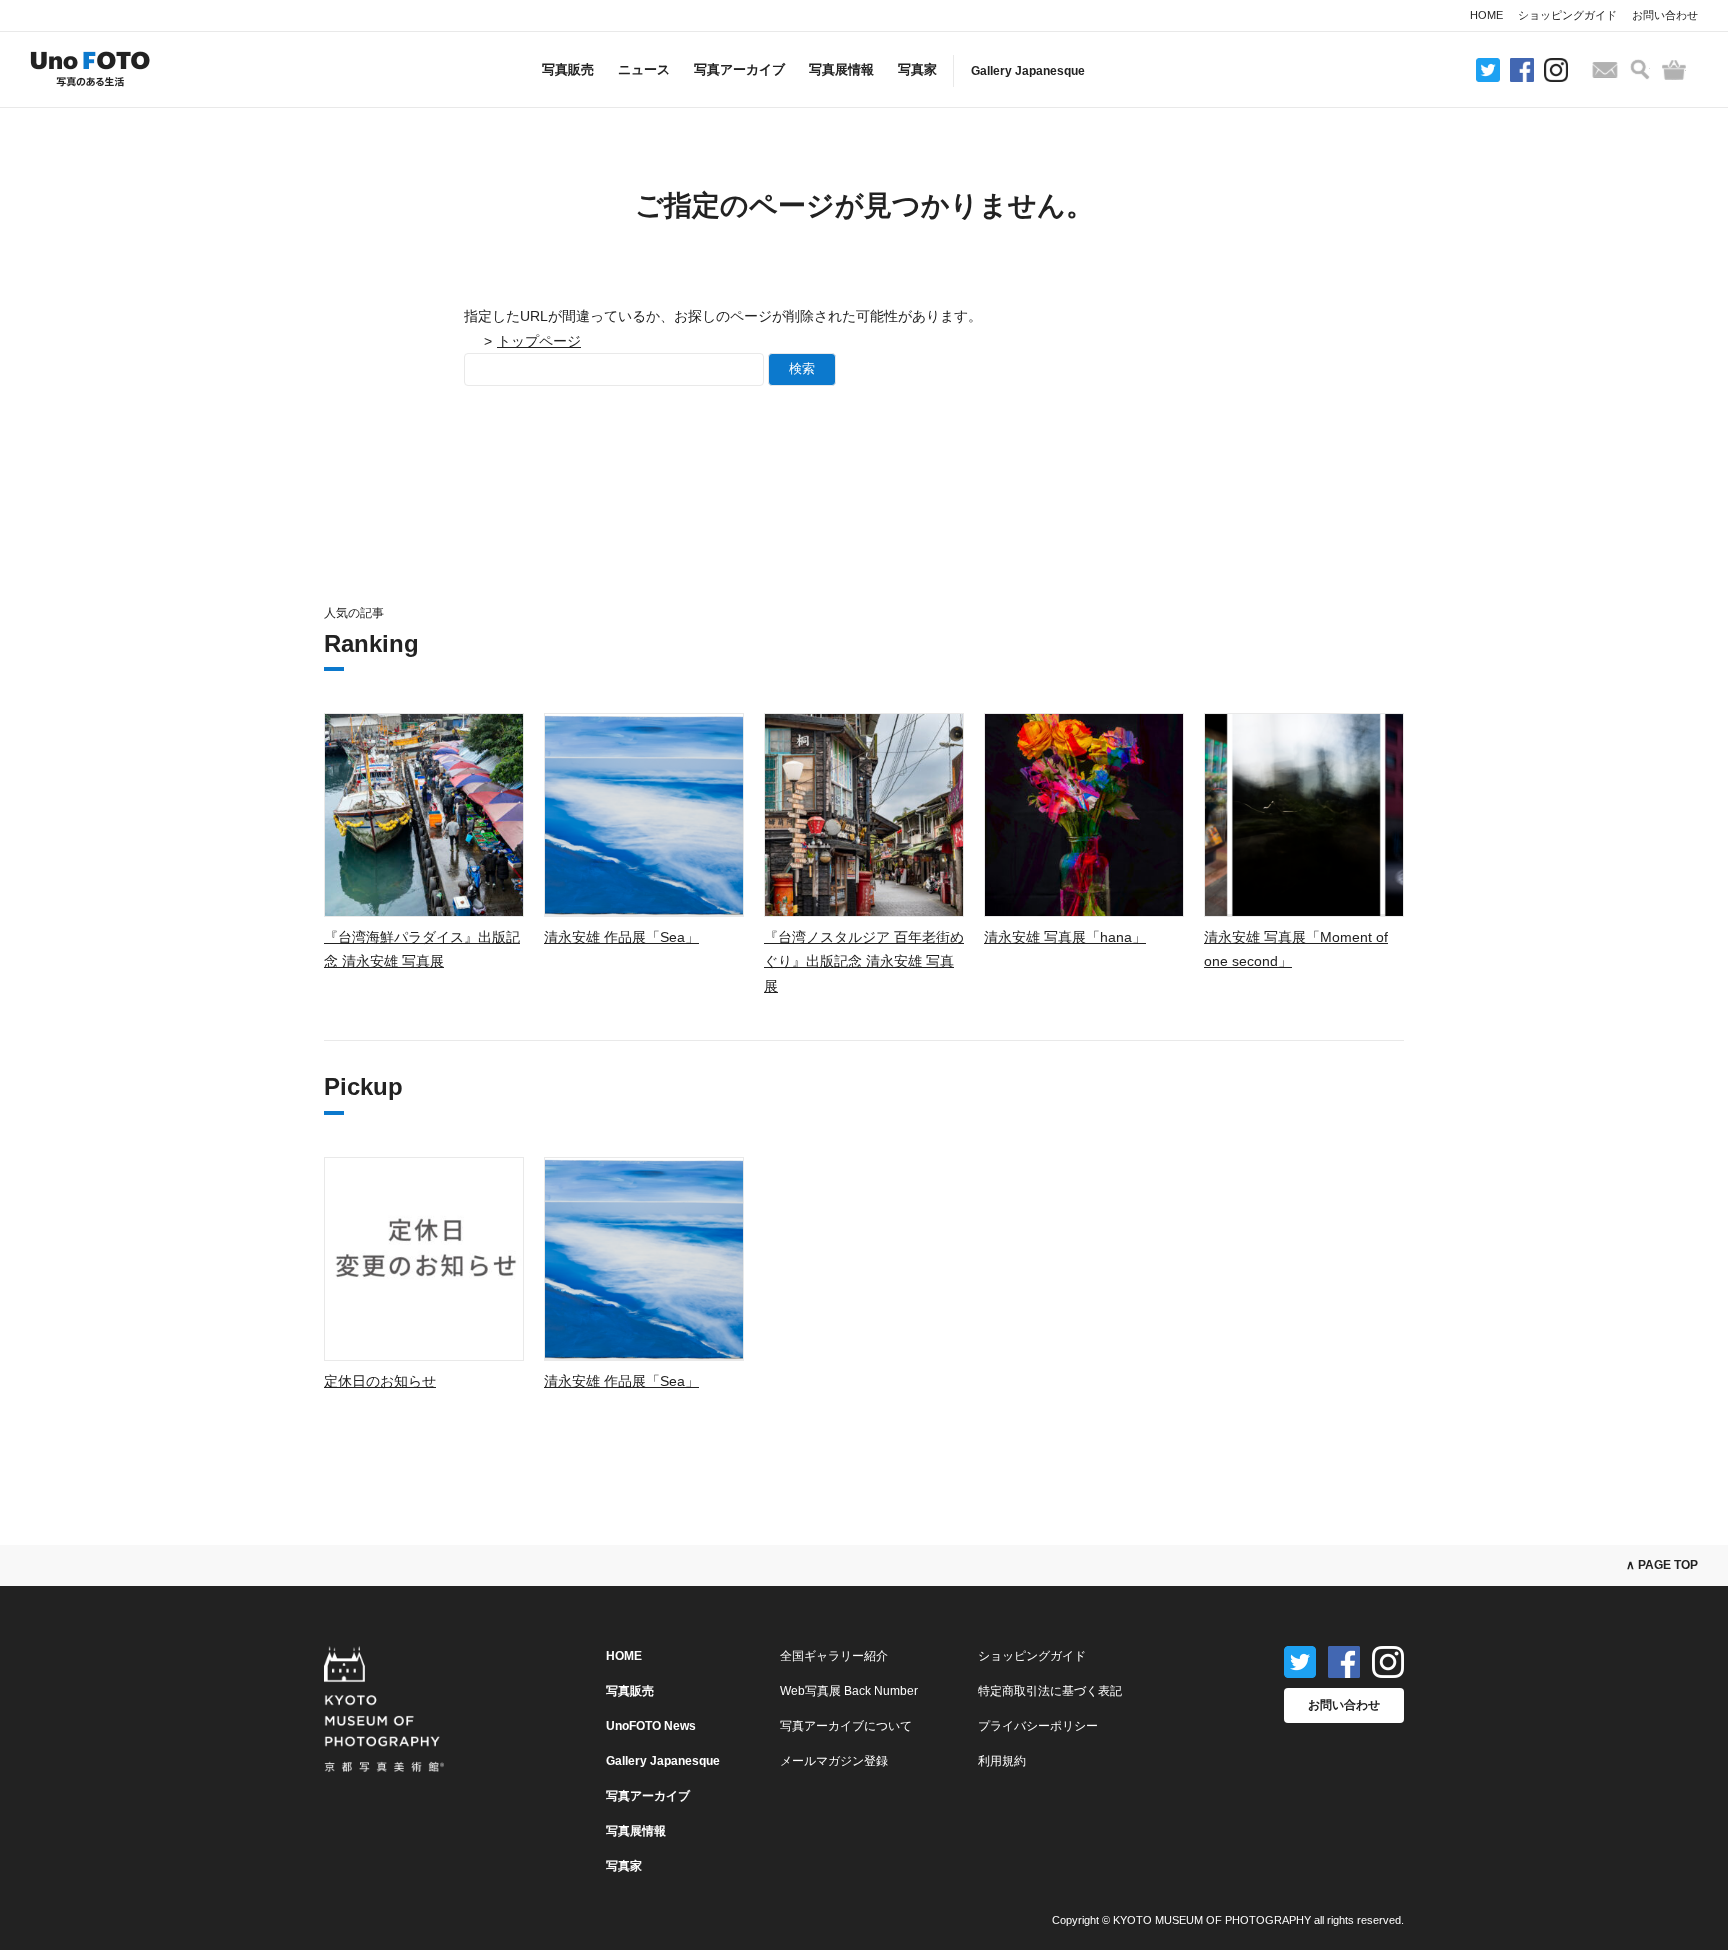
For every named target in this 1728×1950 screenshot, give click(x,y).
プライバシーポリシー (1038, 1726)
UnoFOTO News (651, 1726)
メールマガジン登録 (834, 1761)
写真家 (917, 69)
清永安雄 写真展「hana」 (1065, 937)
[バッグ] (1674, 70)
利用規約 (1002, 1761)
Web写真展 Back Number (849, 1691)
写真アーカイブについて (846, 1726)
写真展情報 (841, 69)
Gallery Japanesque (1028, 71)
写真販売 (568, 69)
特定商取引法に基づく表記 (1050, 1691)
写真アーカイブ (739, 69)
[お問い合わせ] (1605, 70)
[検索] (1640, 69)
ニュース (644, 69)
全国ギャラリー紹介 (834, 1656)
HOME (1486, 15)
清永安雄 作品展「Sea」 (621, 937)
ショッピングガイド (1567, 15)
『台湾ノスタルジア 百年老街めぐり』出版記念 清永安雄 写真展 (864, 961)
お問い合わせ (1665, 15)
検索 (802, 368)
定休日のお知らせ (380, 1381)
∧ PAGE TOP (1662, 1565)
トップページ (539, 341)
